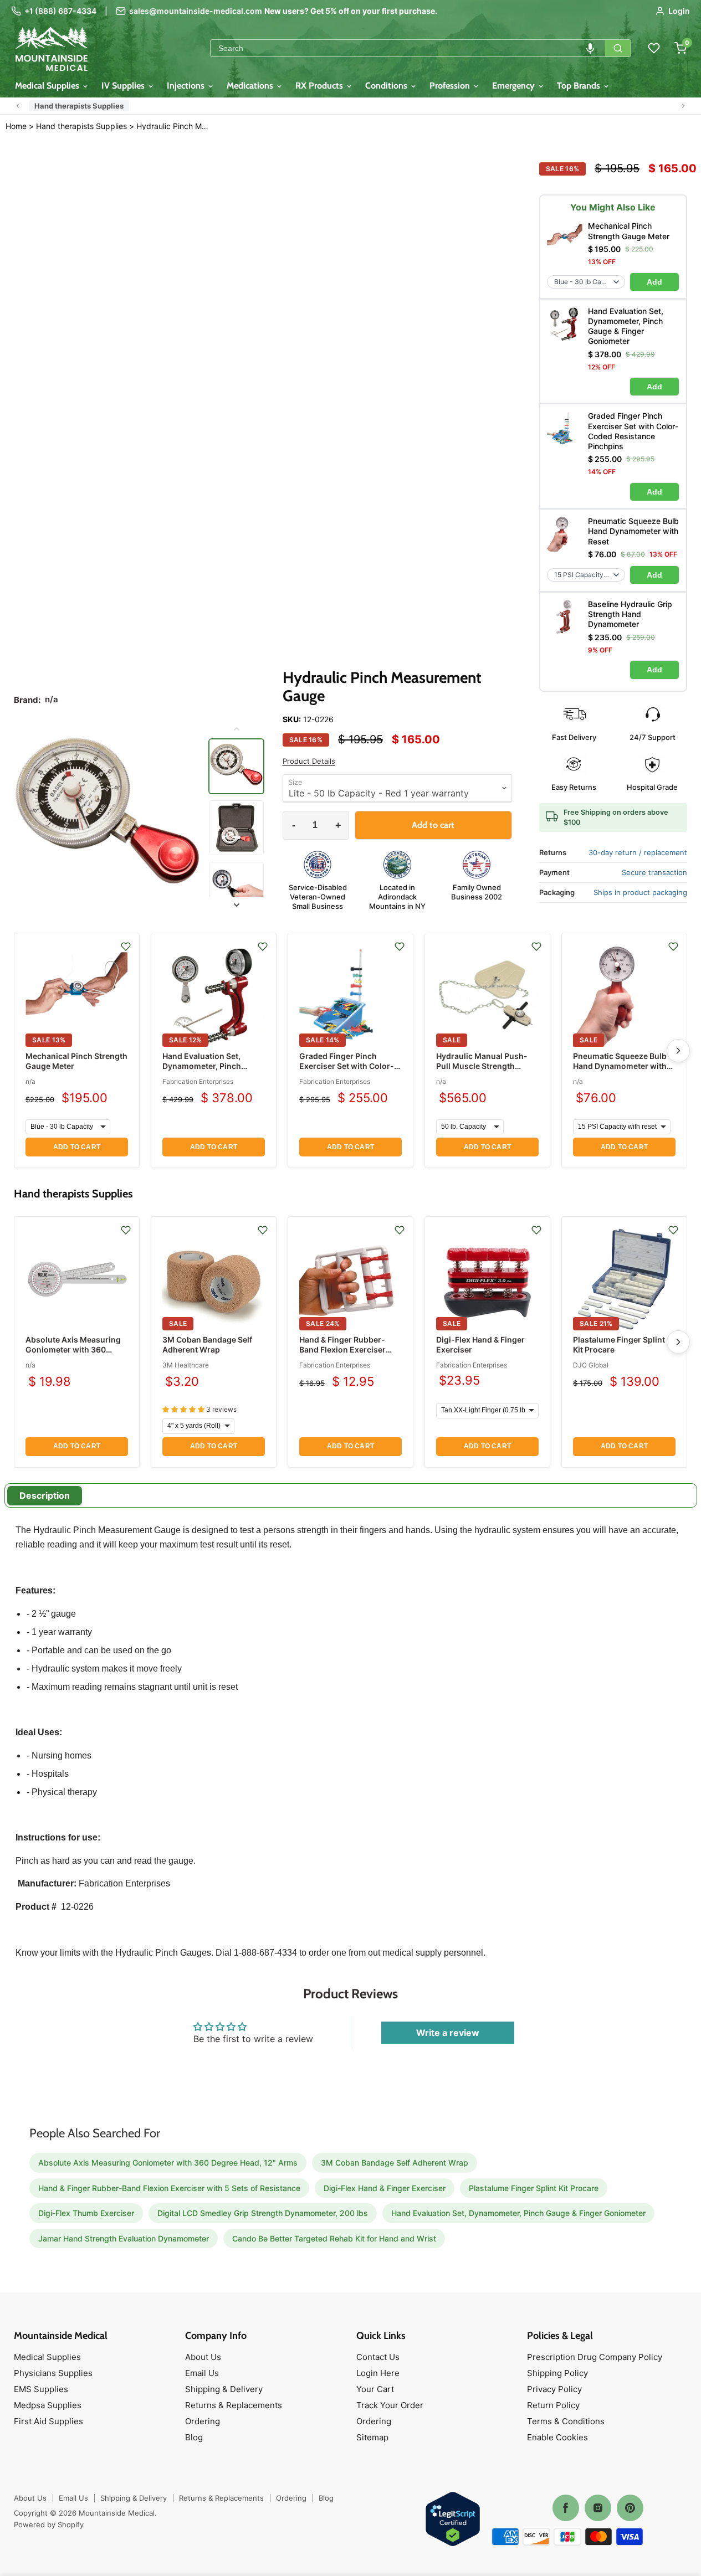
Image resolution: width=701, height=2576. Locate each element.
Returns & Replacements (234, 2405)
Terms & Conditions (566, 2421)
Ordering (203, 2421)
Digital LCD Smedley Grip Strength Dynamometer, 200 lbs (263, 2213)
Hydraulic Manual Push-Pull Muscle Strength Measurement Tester (482, 1066)
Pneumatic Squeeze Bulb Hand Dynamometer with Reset (620, 1066)
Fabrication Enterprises (198, 1081)
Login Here (378, 2373)
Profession (451, 86)
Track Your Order (390, 2405)
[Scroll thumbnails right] (236, 905)
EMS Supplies (41, 2389)
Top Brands (580, 86)
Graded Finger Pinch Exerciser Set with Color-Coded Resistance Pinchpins (347, 1071)
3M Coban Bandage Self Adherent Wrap (207, 1344)
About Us (203, 2357)
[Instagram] (598, 2508)
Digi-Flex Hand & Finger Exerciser (385, 2188)
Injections (187, 86)
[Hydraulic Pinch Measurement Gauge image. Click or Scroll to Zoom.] (108, 817)
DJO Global (591, 1365)
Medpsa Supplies (48, 2405)
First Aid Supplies (48, 2421)
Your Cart (375, 2389)
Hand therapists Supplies (79, 106)
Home (16, 126)
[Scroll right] (683, 106)
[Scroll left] (18, 106)
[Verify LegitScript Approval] (453, 2520)
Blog (194, 2437)
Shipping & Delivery (224, 2389)
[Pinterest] (630, 2508)
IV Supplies (124, 86)
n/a (30, 1081)
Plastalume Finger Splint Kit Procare (534, 2188)
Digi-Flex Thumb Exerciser (86, 2213)
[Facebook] (566, 2508)
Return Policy (553, 2405)
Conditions (387, 86)
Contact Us (378, 2357)
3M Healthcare (186, 1365)
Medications (251, 86)
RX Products (320, 86)
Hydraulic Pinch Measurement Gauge (174, 126)
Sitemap (372, 2437)
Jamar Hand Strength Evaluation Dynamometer (124, 2238)
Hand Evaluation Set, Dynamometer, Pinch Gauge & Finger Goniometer (202, 1071)
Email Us (202, 2373)
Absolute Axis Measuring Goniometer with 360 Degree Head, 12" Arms (73, 1349)
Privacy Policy (554, 2389)
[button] (590, 48)
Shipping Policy (557, 2373)
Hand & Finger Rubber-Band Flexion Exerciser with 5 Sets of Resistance (346, 1349)
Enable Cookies (557, 2437)
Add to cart (77, 1147)
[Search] (618, 48)
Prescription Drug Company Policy (595, 2357)
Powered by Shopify (49, 2524)
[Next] (678, 1051)
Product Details (309, 761)
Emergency (515, 86)
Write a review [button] (448, 2033)
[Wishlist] (654, 48)
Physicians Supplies (53, 2373)
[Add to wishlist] (126, 947)
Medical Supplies (48, 86)
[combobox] (408, 48)
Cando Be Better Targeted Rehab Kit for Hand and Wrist (334, 2238)
